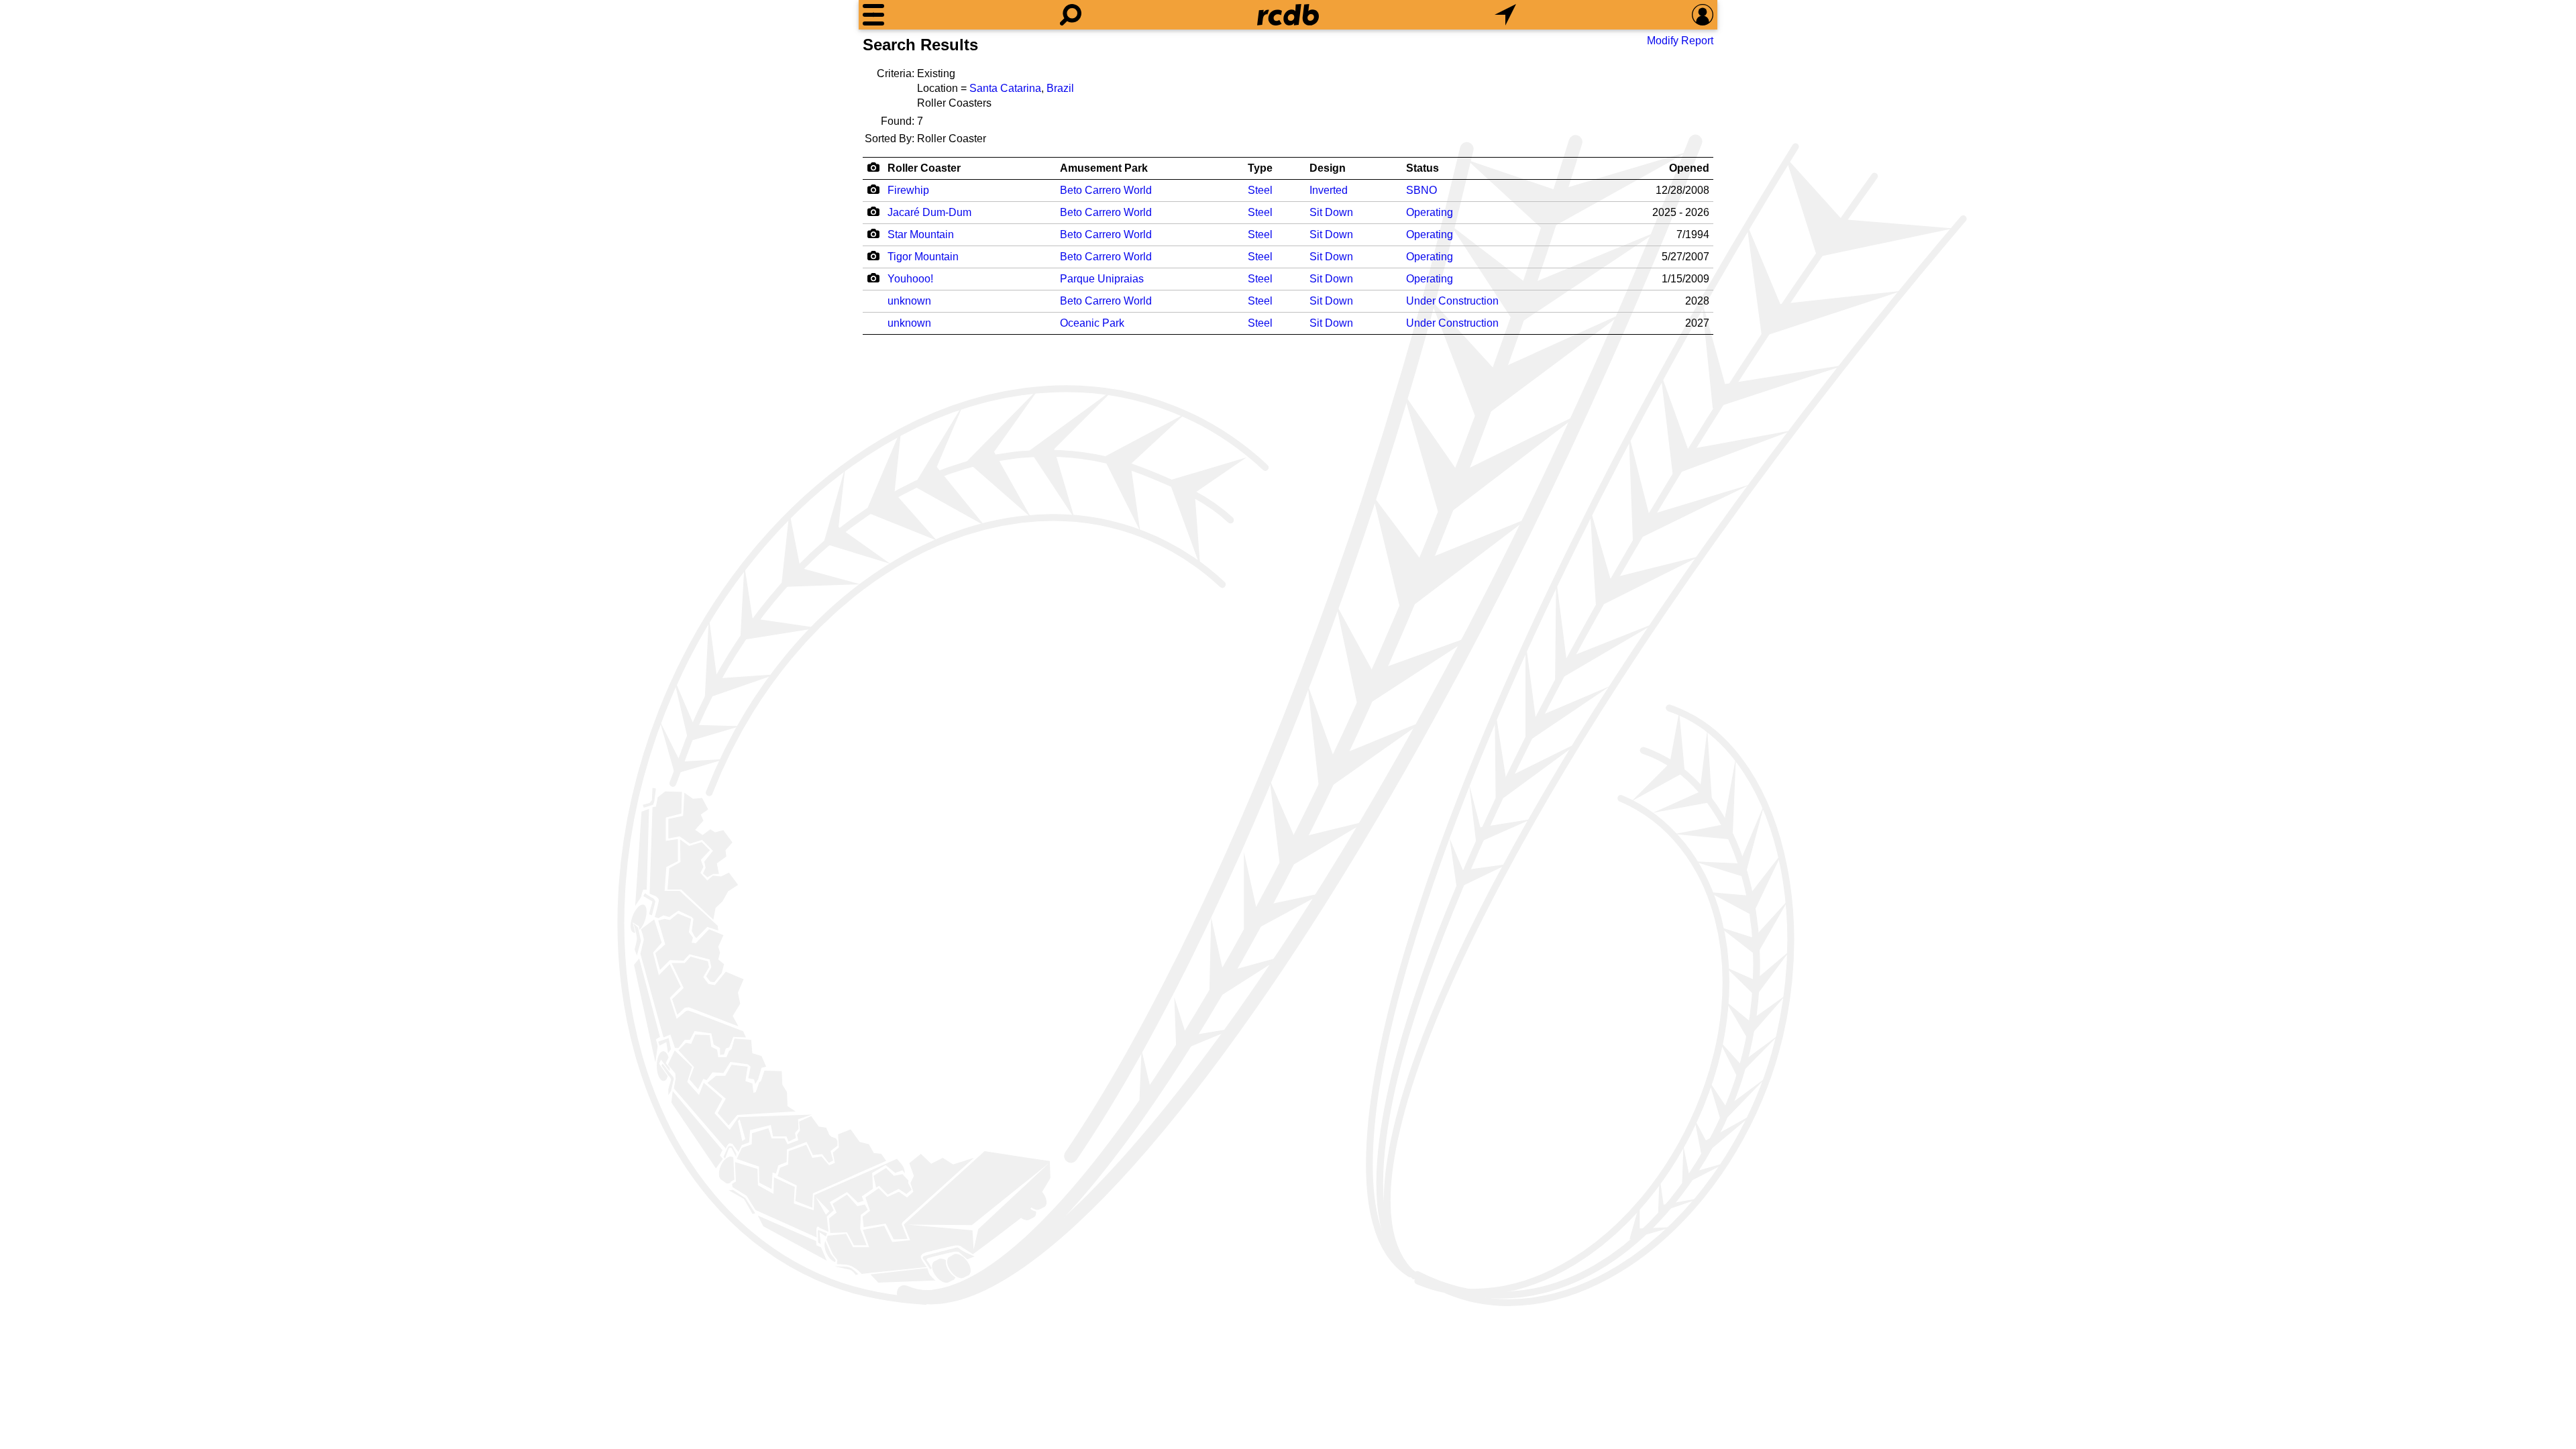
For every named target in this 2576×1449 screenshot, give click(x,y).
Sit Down (1331, 212)
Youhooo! (910, 279)
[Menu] (873, 15)
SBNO (1421, 190)
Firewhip (908, 190)
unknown (909, 301)
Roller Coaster (924, 168)
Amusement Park (1104, 168)
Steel (1260, 190)
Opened (1689, 168)
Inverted (1329, 190)
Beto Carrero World (1106, 190)
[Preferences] (1703, 15)
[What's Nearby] (1505, 15)
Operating (1430, 212)
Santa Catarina (1005, 88)
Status (1423, 168)
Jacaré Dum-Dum (929, 212)
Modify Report (1680, 41)
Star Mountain (921, 234)
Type (1260, 168)
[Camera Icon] (873, 189)
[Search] (1071, 15)
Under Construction (1452, 301)
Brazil (1060, 88)
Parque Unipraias (1102, 279)
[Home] (1288, 15)
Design (1328, 168)
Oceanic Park (1092, 323)
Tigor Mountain (923, 257)
